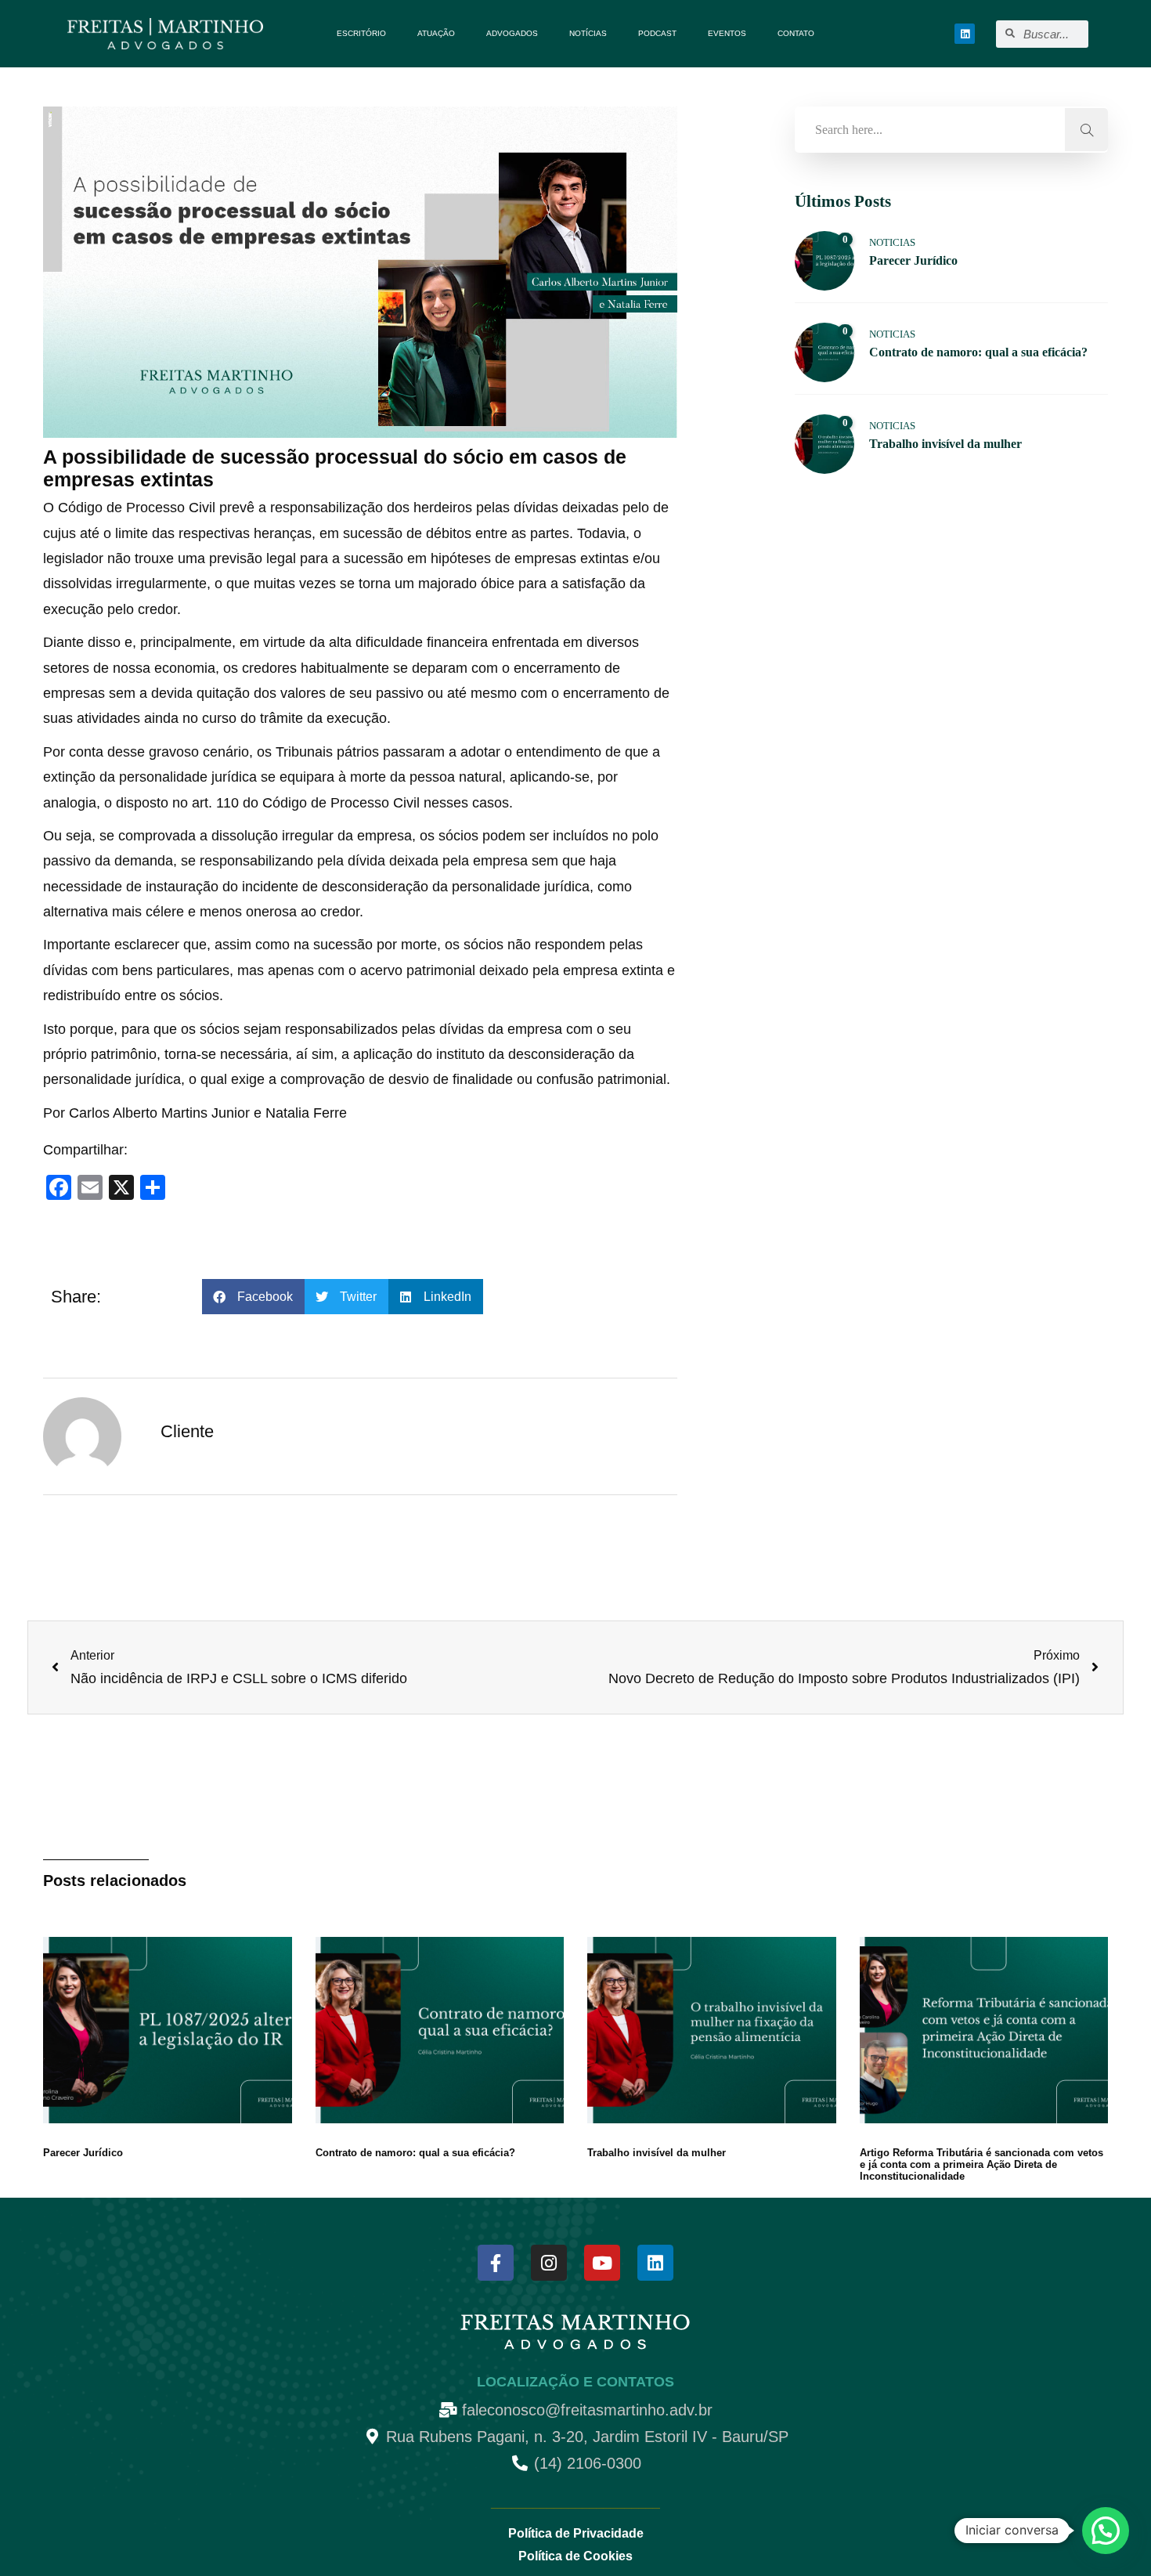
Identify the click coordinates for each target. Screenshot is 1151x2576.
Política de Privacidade (576, 2533)
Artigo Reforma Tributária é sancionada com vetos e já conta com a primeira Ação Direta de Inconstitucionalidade (981, 2164)
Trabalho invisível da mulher (657, 2153)
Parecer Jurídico (83, 2153)
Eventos (727, 33)
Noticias (892, 242)
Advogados (512, 33)
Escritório (361, 33)
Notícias (588, 33)
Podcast (657, 33)
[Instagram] (549, 2263)
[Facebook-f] (496, 2263)
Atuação (436, 33)
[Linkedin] (965, 34)
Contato (796, 33)
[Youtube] (602, 2263)
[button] (253, 1297)
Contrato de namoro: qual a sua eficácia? (415, 2153)
